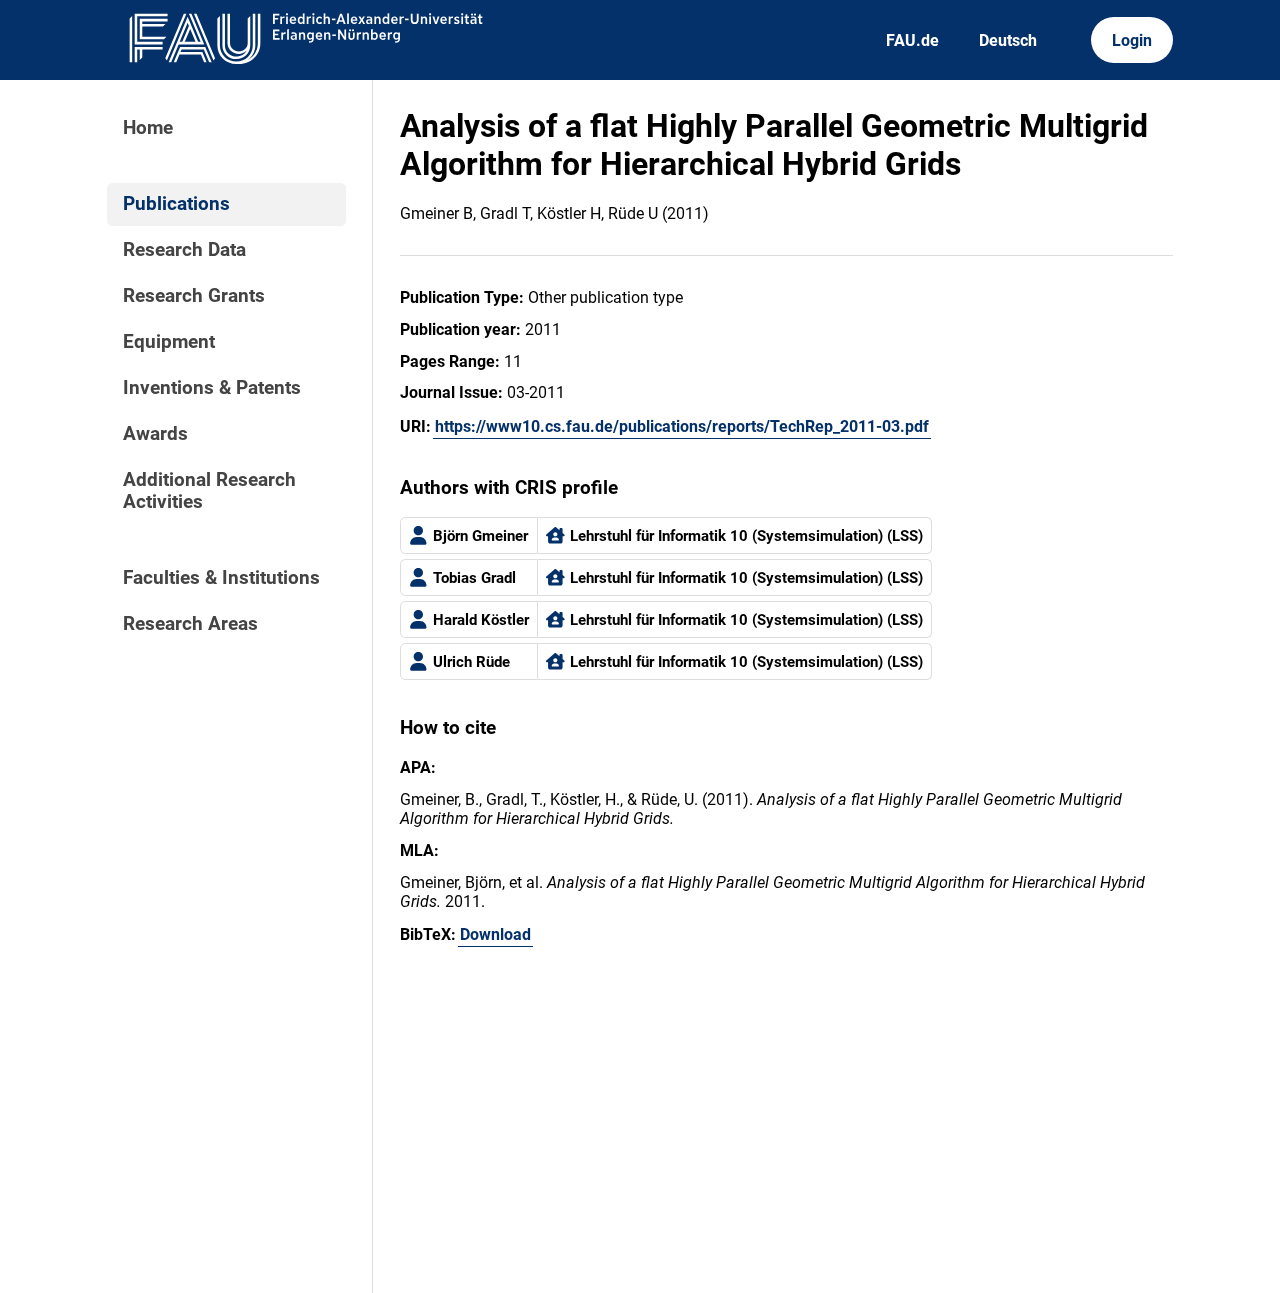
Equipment (169, 342)
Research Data (184, 250)
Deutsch (1008, 40)
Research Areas (190, 624)
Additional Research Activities (209, 491)
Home (148, 128)
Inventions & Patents (212, 388)
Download (495, 934)
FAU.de (912, 40)
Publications (176, 204)
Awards (155, 434)
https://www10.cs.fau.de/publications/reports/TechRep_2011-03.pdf (682, 426)
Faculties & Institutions (221, 578)
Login (1132, 40)
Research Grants (194, 296)
